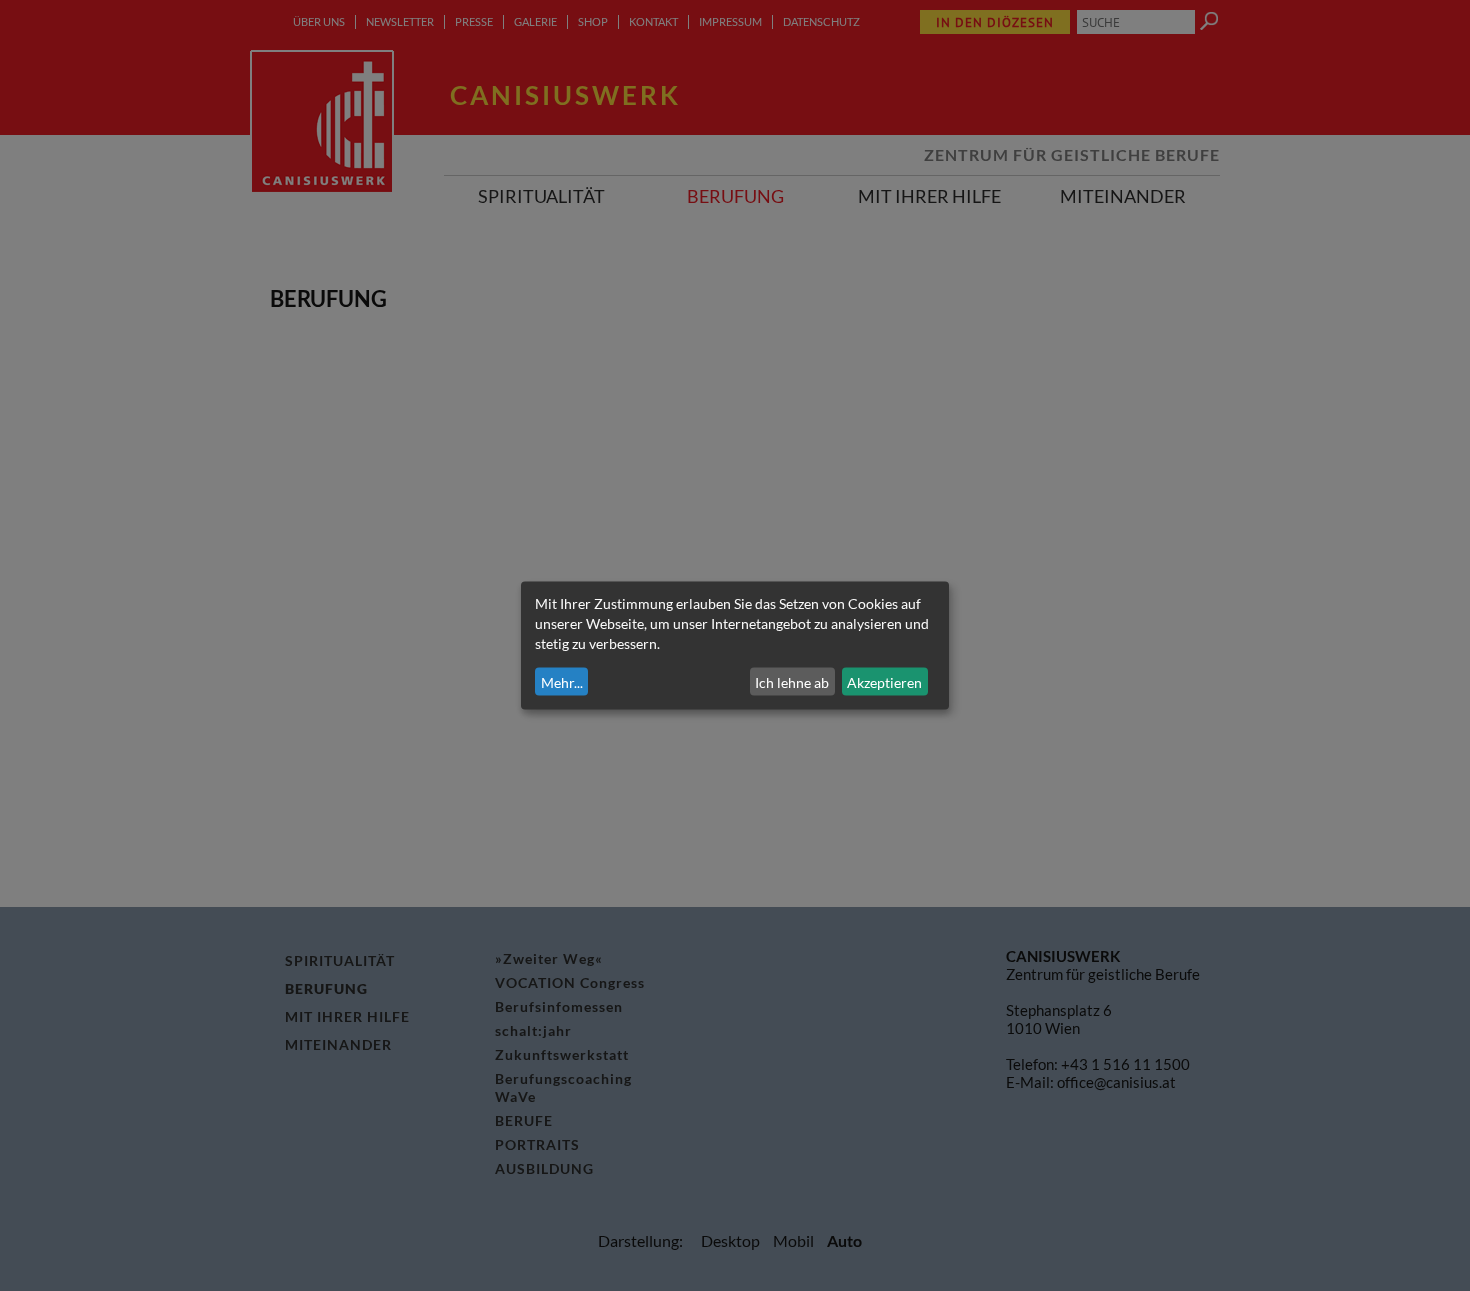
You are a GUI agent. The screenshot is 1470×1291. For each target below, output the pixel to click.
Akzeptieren (884, 681)
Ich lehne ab (792, 681)
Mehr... (562, 681)
